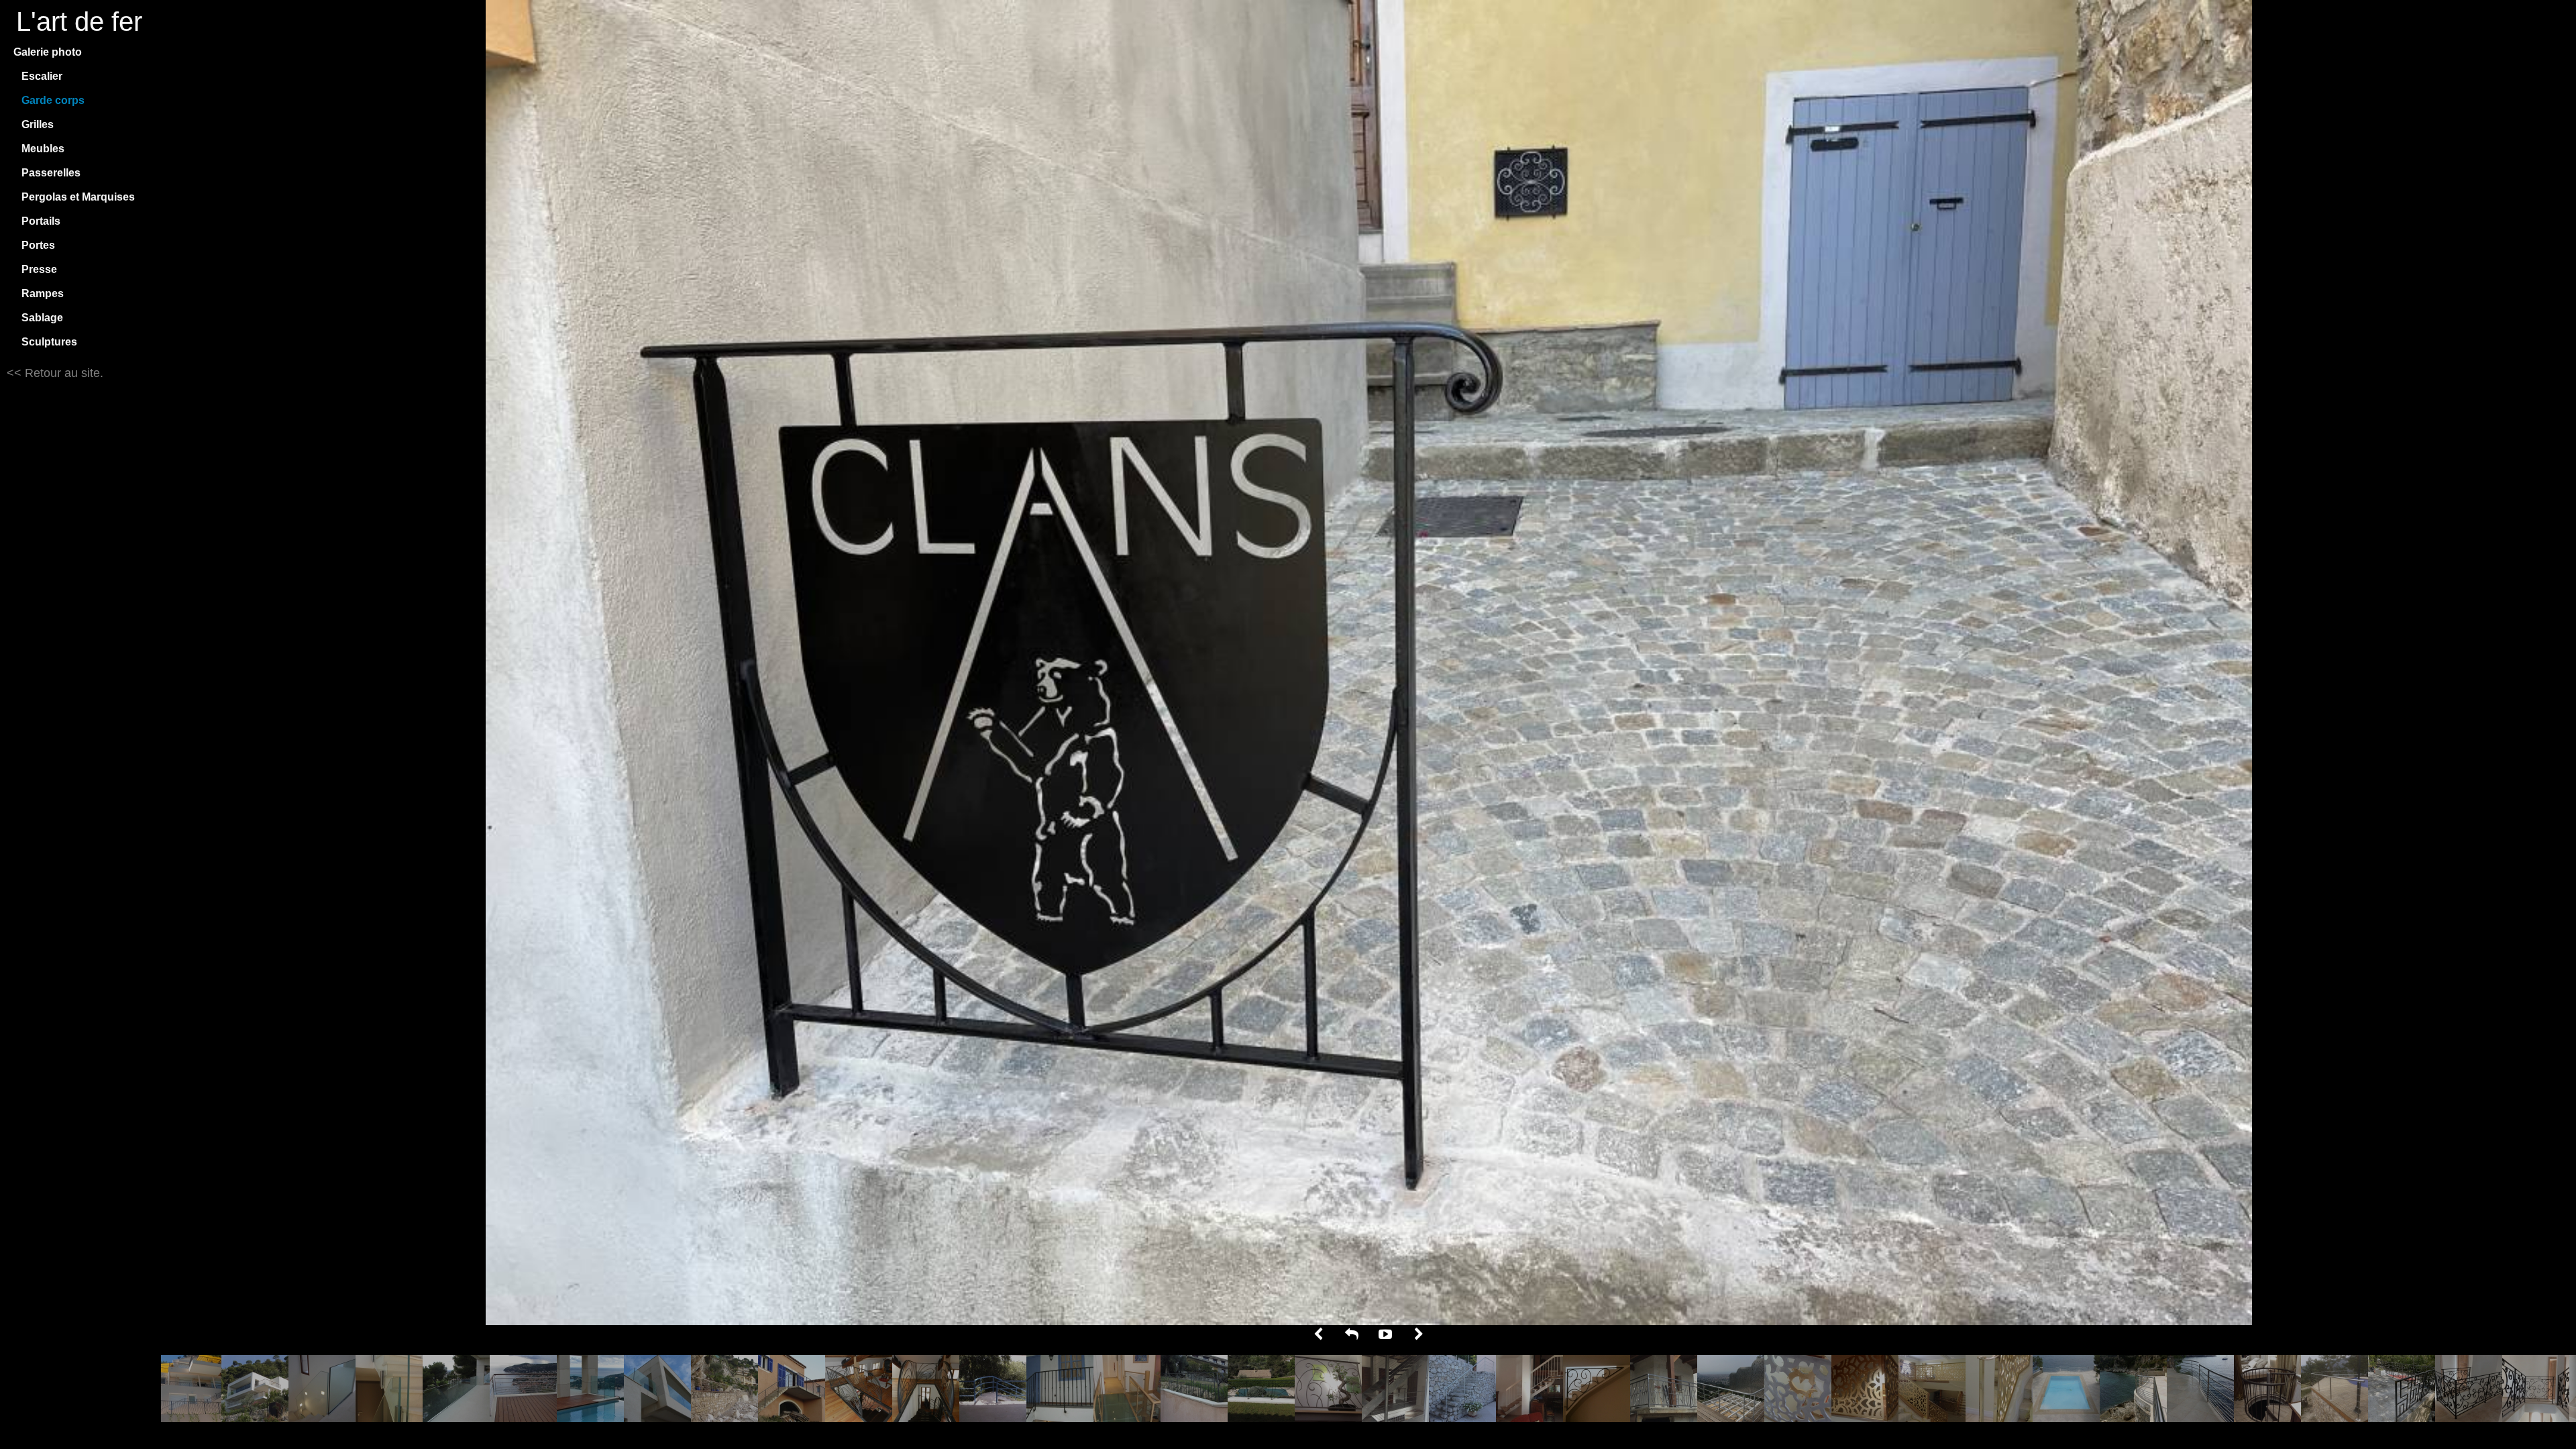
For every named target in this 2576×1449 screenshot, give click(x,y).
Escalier (42, 76)
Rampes (43, 293)
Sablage (42, 318)
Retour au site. (62, 373)
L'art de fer (79, 21)
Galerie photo (48, 52)
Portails (41, 221)
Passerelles (51, 173)
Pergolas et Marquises (78, 197)
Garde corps (53, 100)
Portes (38, 245)
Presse (39, 269)
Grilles (38, 124)
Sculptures (49, 342)
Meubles (43, 149)
